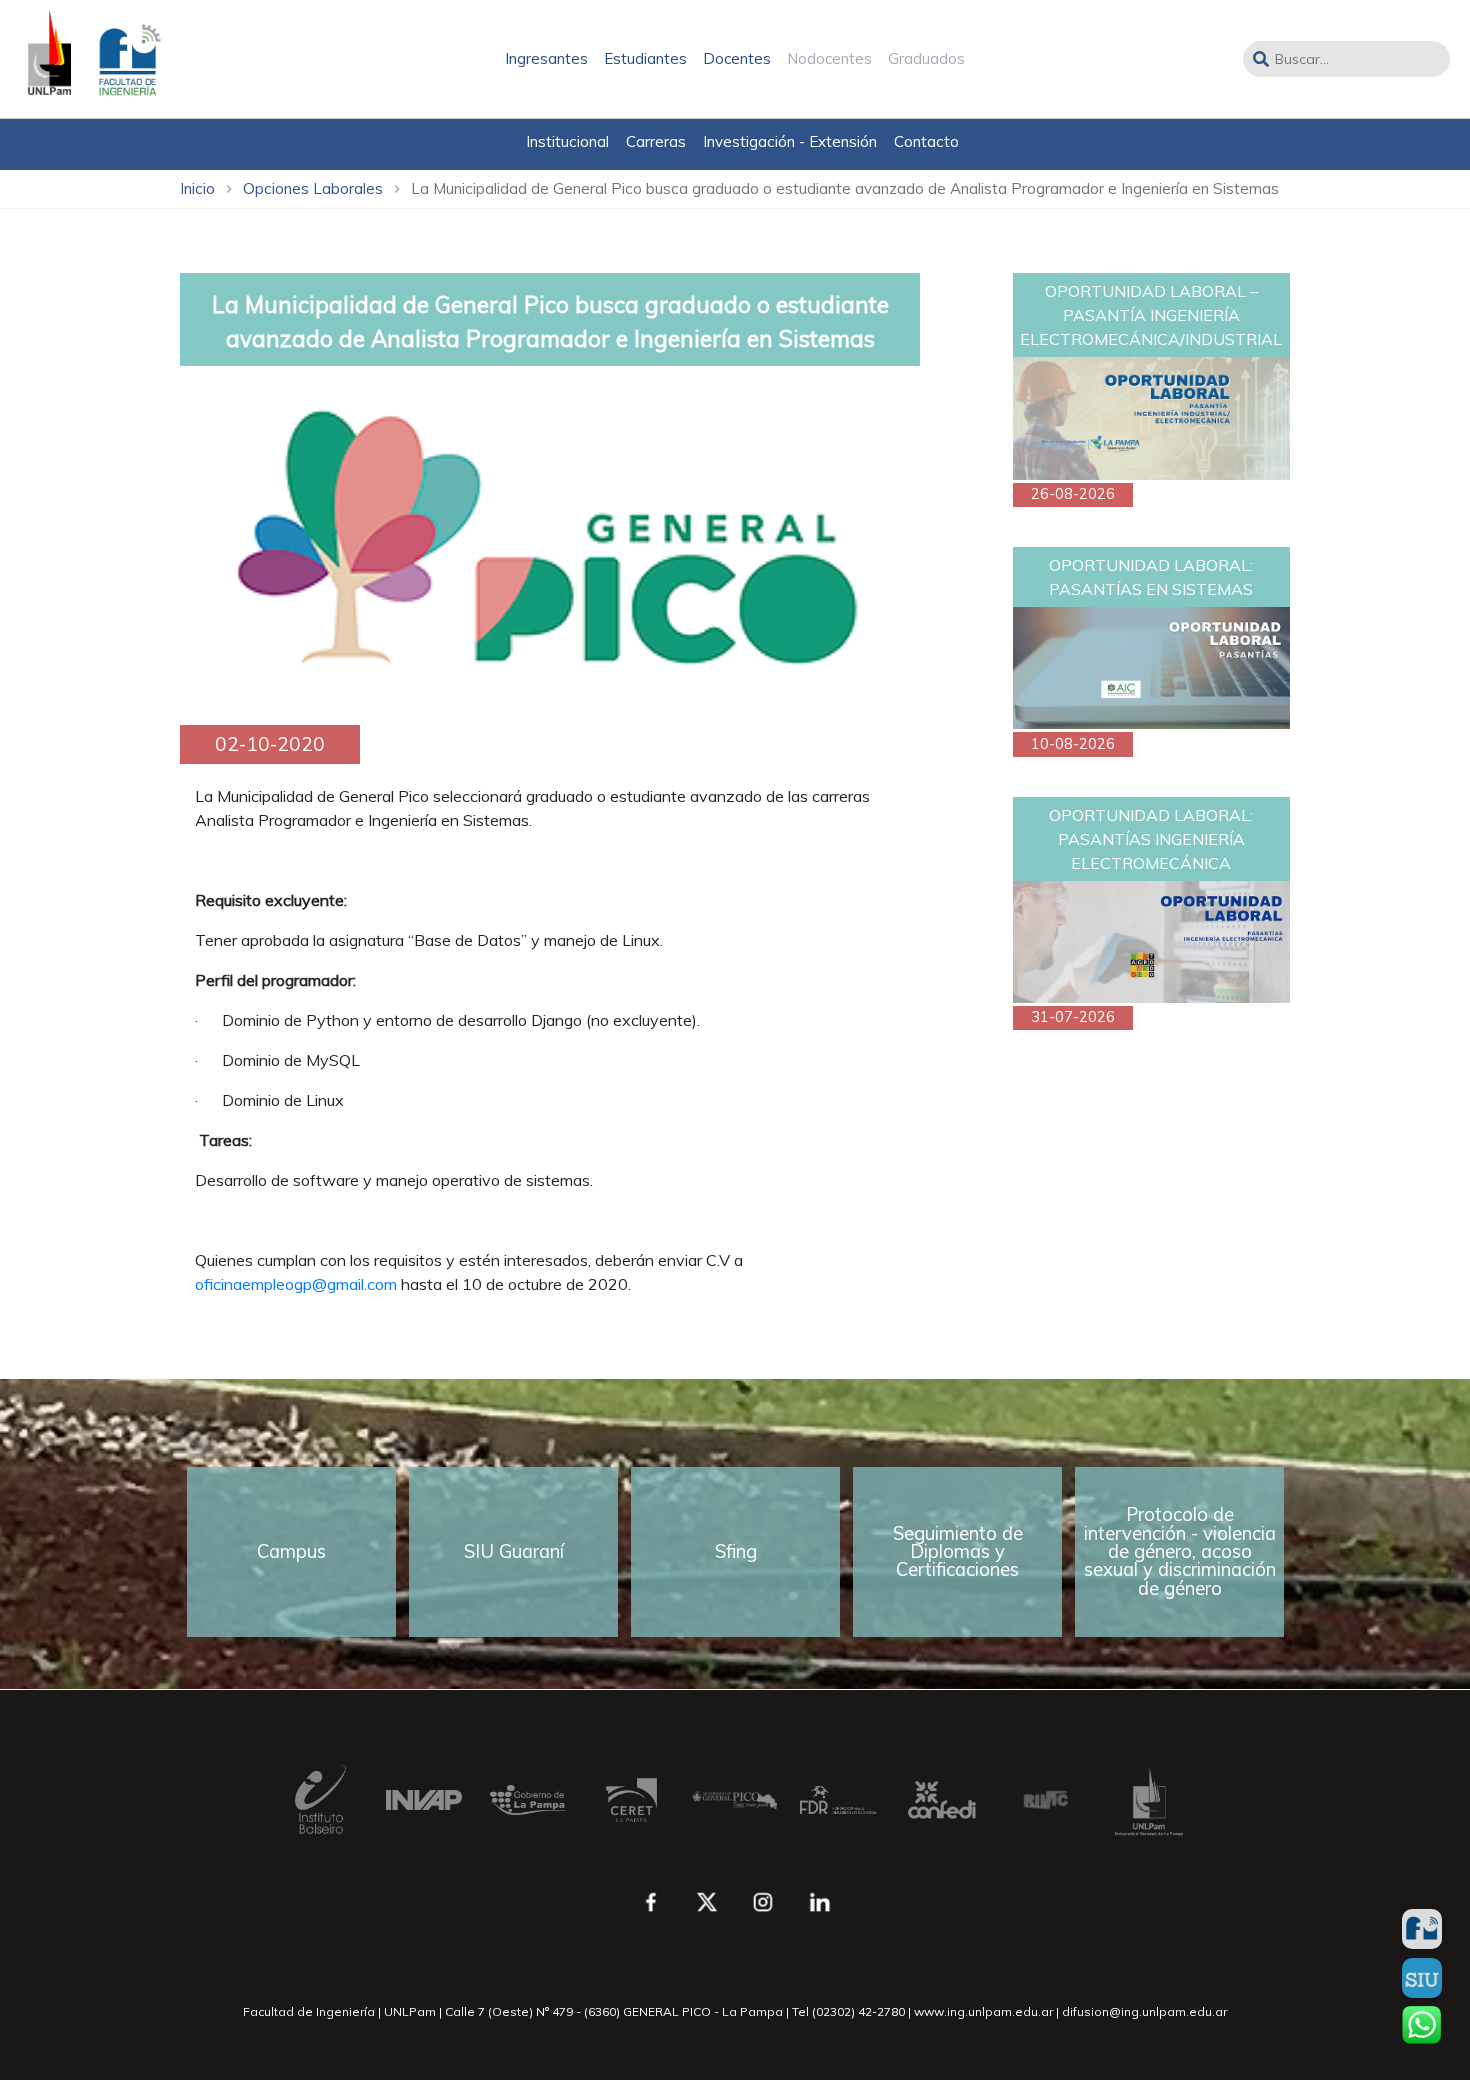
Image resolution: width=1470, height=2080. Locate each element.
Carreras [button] (656, 141)
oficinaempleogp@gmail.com (296, 1284)
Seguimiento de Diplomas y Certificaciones (958, 1552)
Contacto (926, 141)
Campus (291, 1551)
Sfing (736, 1551)
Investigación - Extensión (790, 141)
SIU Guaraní (514, 1551)
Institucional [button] (567, 141)
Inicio (197, 188)
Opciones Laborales (313, 188)
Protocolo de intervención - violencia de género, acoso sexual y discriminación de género (1180, 1551)
